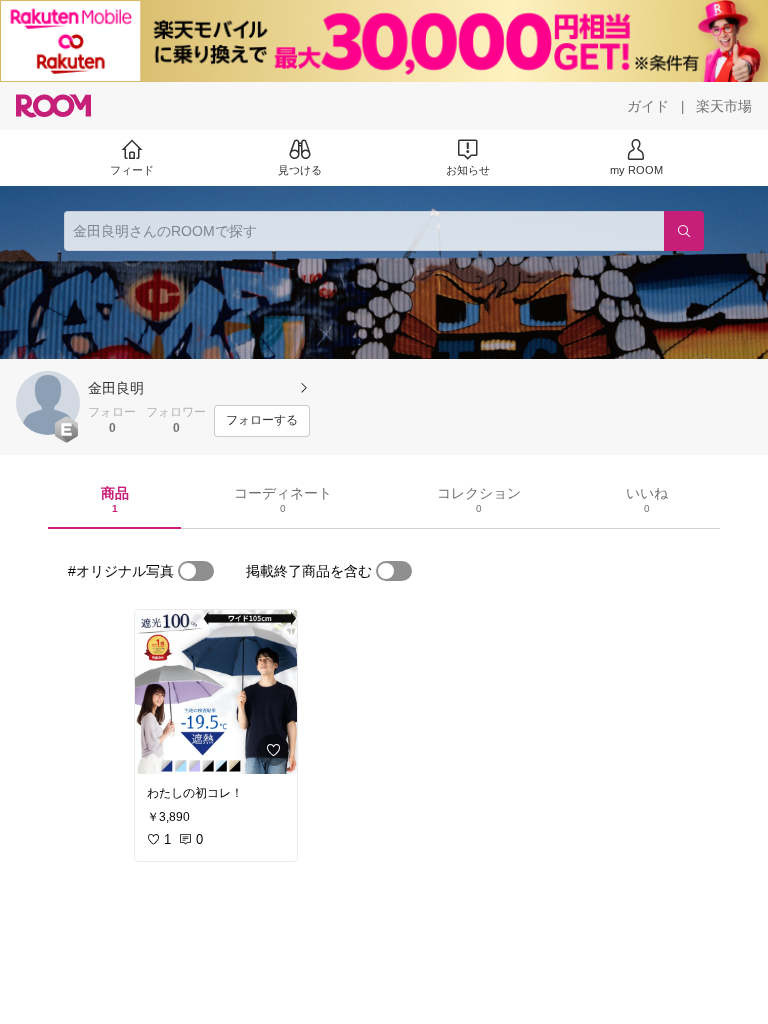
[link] (216, 692)
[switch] (196, 571)
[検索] (684, 231)
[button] (48, 403)
